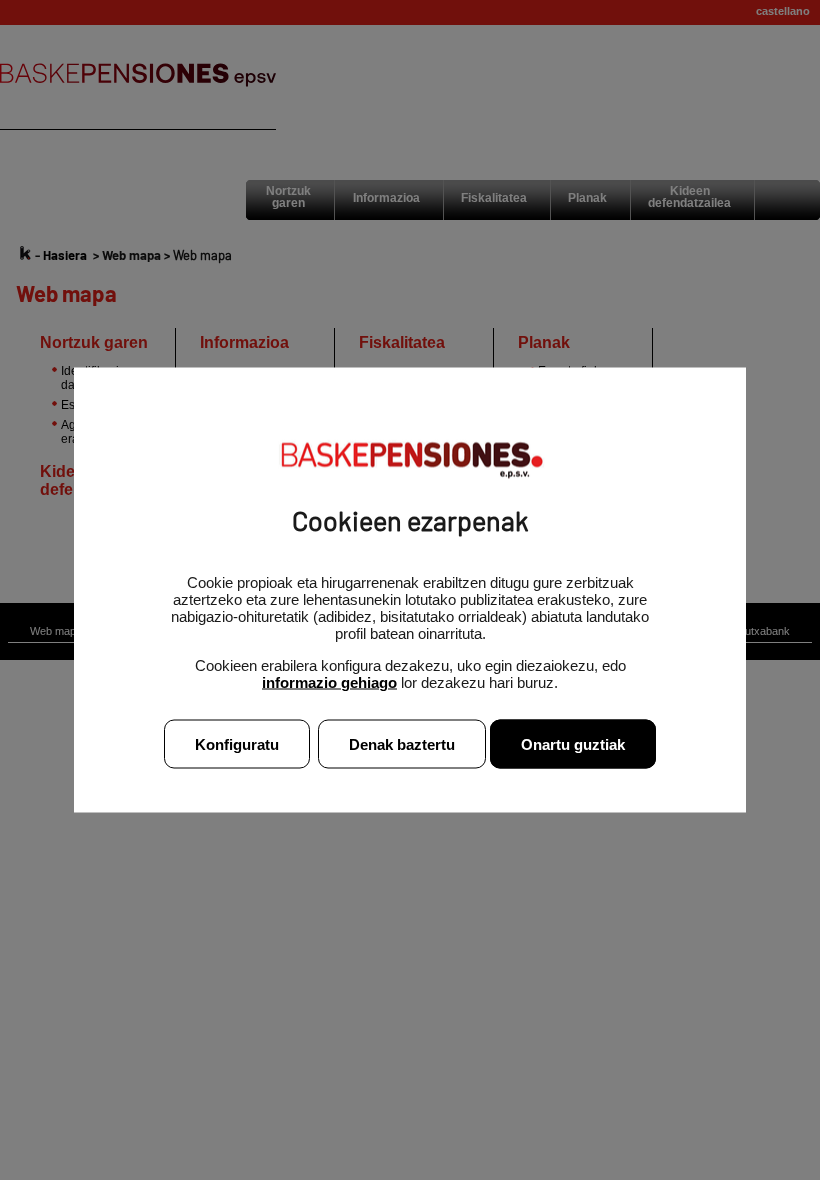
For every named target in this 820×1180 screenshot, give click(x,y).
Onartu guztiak (573, 744)
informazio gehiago (329, 682)
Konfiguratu (237, 744)
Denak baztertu (402, 744)
